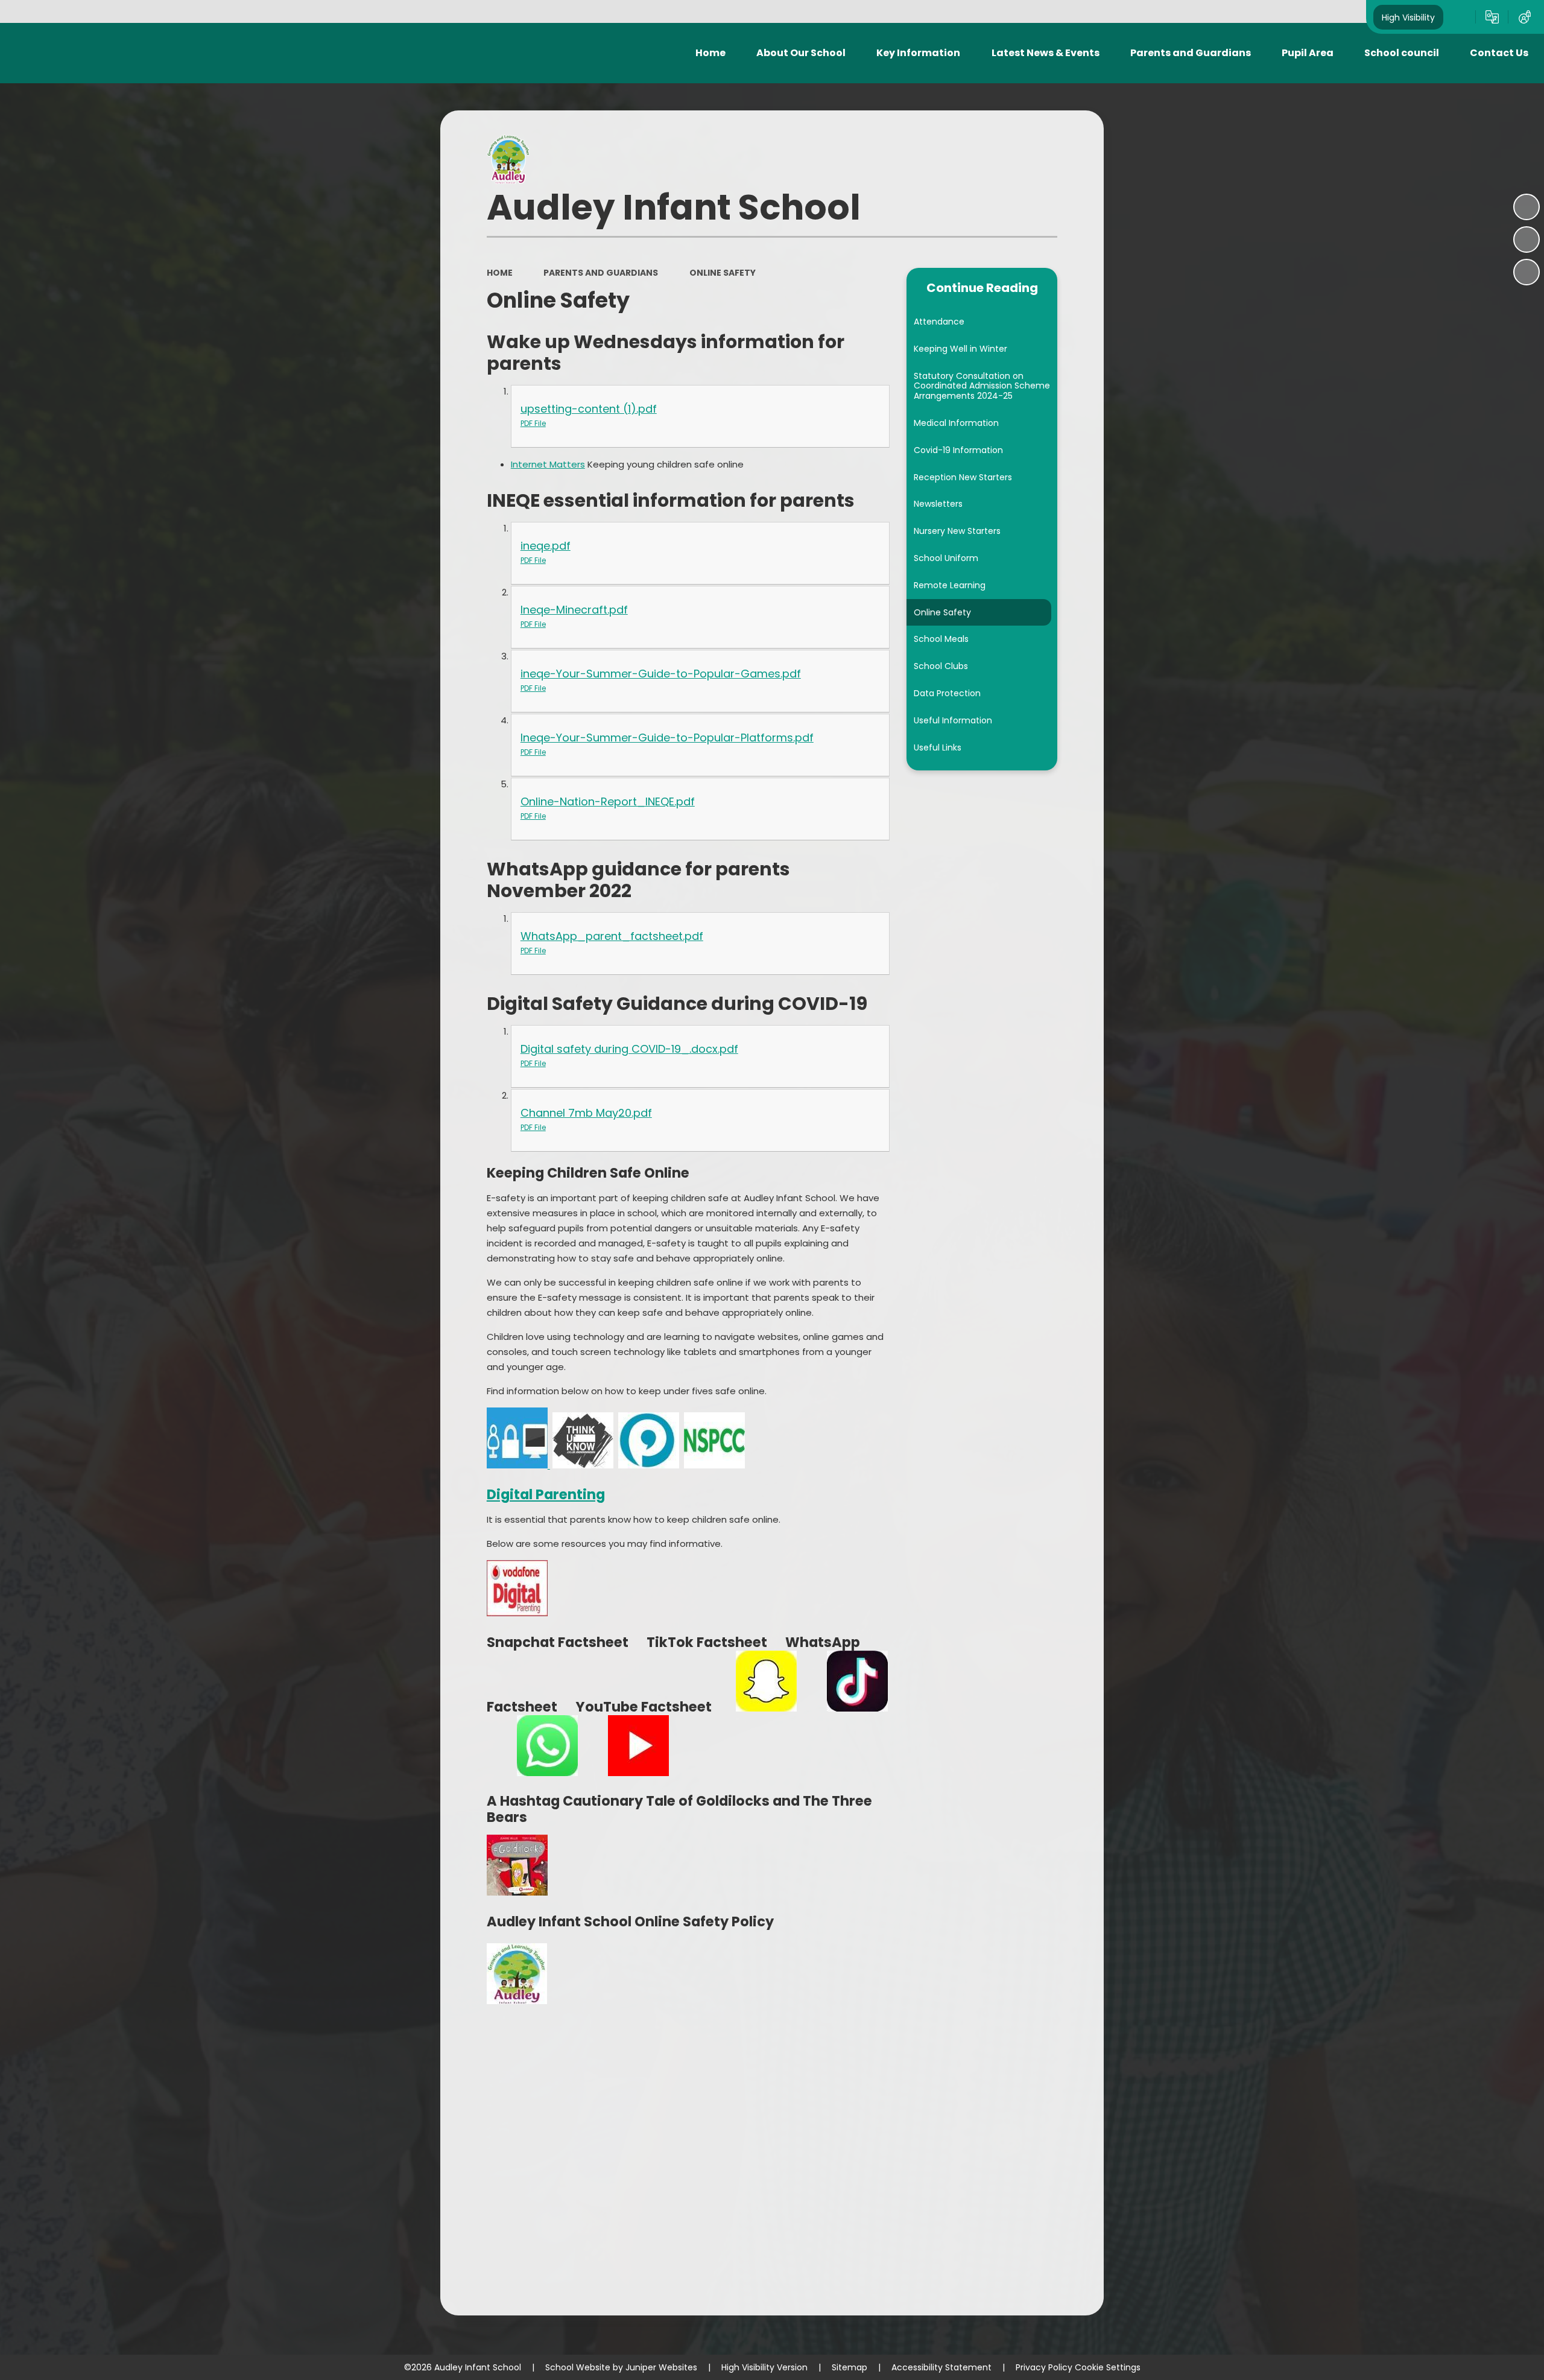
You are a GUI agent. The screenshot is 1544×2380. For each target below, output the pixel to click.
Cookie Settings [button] (1108, 2367)
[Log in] (1525, 17)
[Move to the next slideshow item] (1527, 272)
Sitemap (850, 2367)
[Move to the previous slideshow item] (1527, 240)
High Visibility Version (764, 2367)
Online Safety (723, 273)
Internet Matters (548, 464)
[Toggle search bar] (1460, 17)
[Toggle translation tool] (1492, 17)
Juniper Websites (661, 2367)
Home (500, 273)
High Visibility (1408, 17)
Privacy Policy (1044, 2367)
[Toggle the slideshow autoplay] (1527, 207)
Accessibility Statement (941, 2367)
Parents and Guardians (601, 273)
